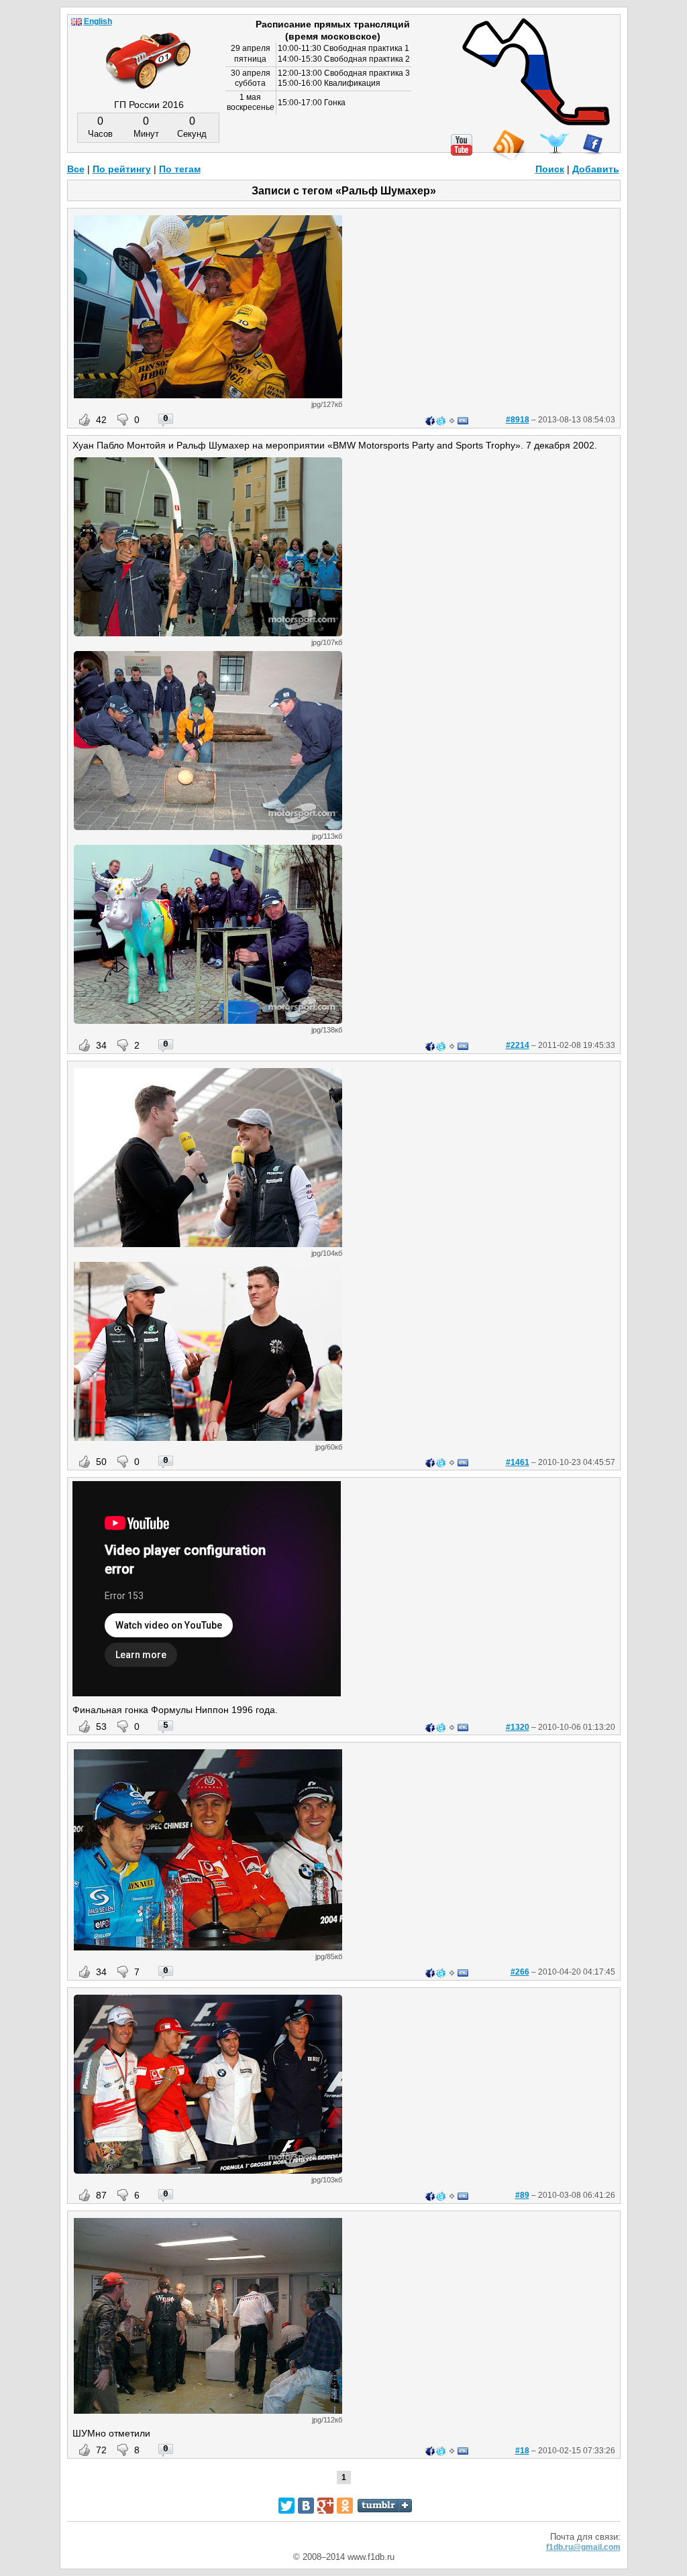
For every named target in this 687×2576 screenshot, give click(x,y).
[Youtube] (462, 145)
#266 (520, 1972)
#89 (522, 2195)
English (98, 21)
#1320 (518, 1727)
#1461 (518, 1462)
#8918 (518, 420)
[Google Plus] (325, 2506)
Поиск (550, 169)
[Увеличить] (208, 395)
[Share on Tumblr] (385, 2506)
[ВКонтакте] (306, 2506)
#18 (522, 2451)
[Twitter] (554, 143)
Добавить (596, 169)
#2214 (518, 1045)
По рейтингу (122, 169)
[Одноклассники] (345, 2506)
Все (76, 169)
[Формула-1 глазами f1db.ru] (148, 50)
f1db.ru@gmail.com (583, 2547)
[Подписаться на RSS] (508, 146)
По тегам (180, 169)
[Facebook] (593, 144)
